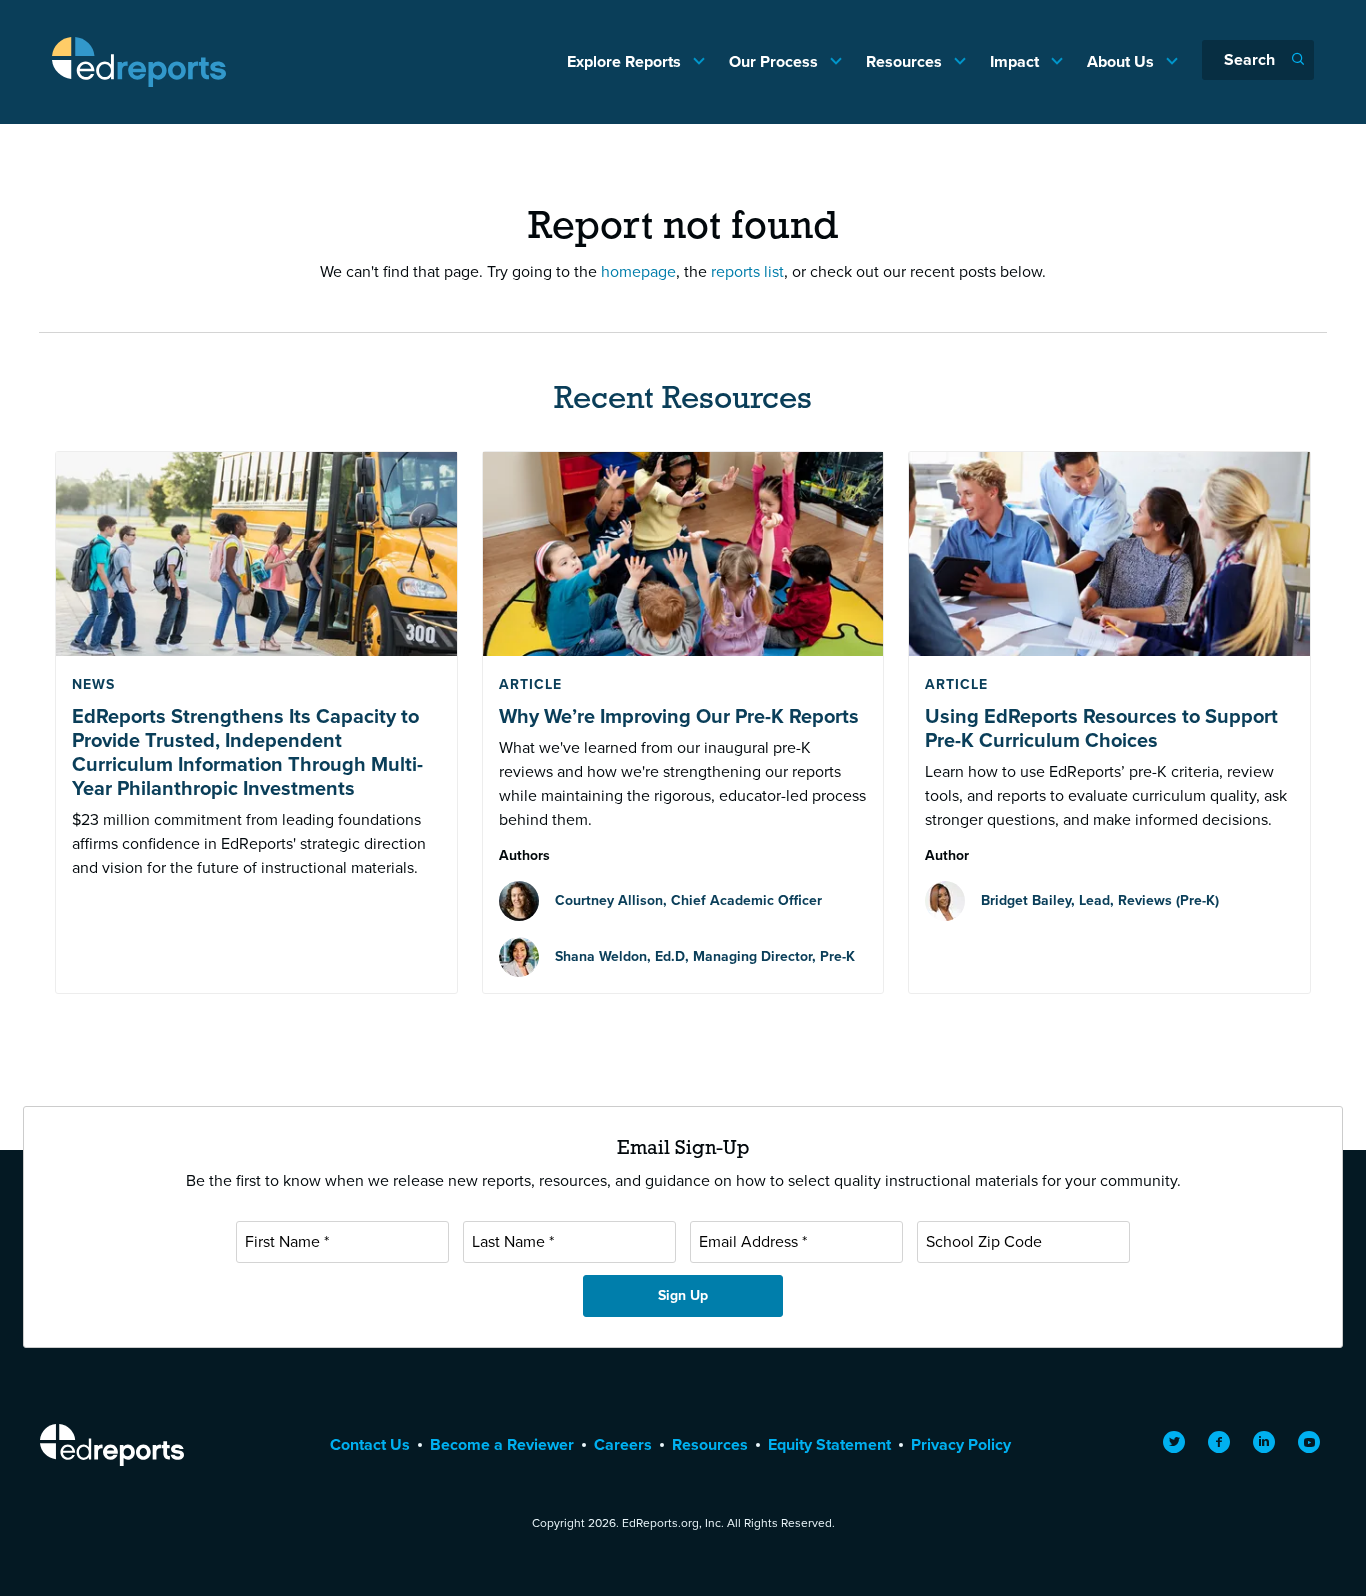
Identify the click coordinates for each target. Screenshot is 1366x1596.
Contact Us (370, 1444)
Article (530, 684)
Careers (623, 1444)
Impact (1016, 61)
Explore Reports (626, 61)
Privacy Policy (961, 1444)
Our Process (775, 61)
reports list (747, 271)
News (93, 684)
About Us (1122, 61)
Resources (906, 61)
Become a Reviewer (502, 1444)
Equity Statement (829, 1444)
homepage (638, 271)
